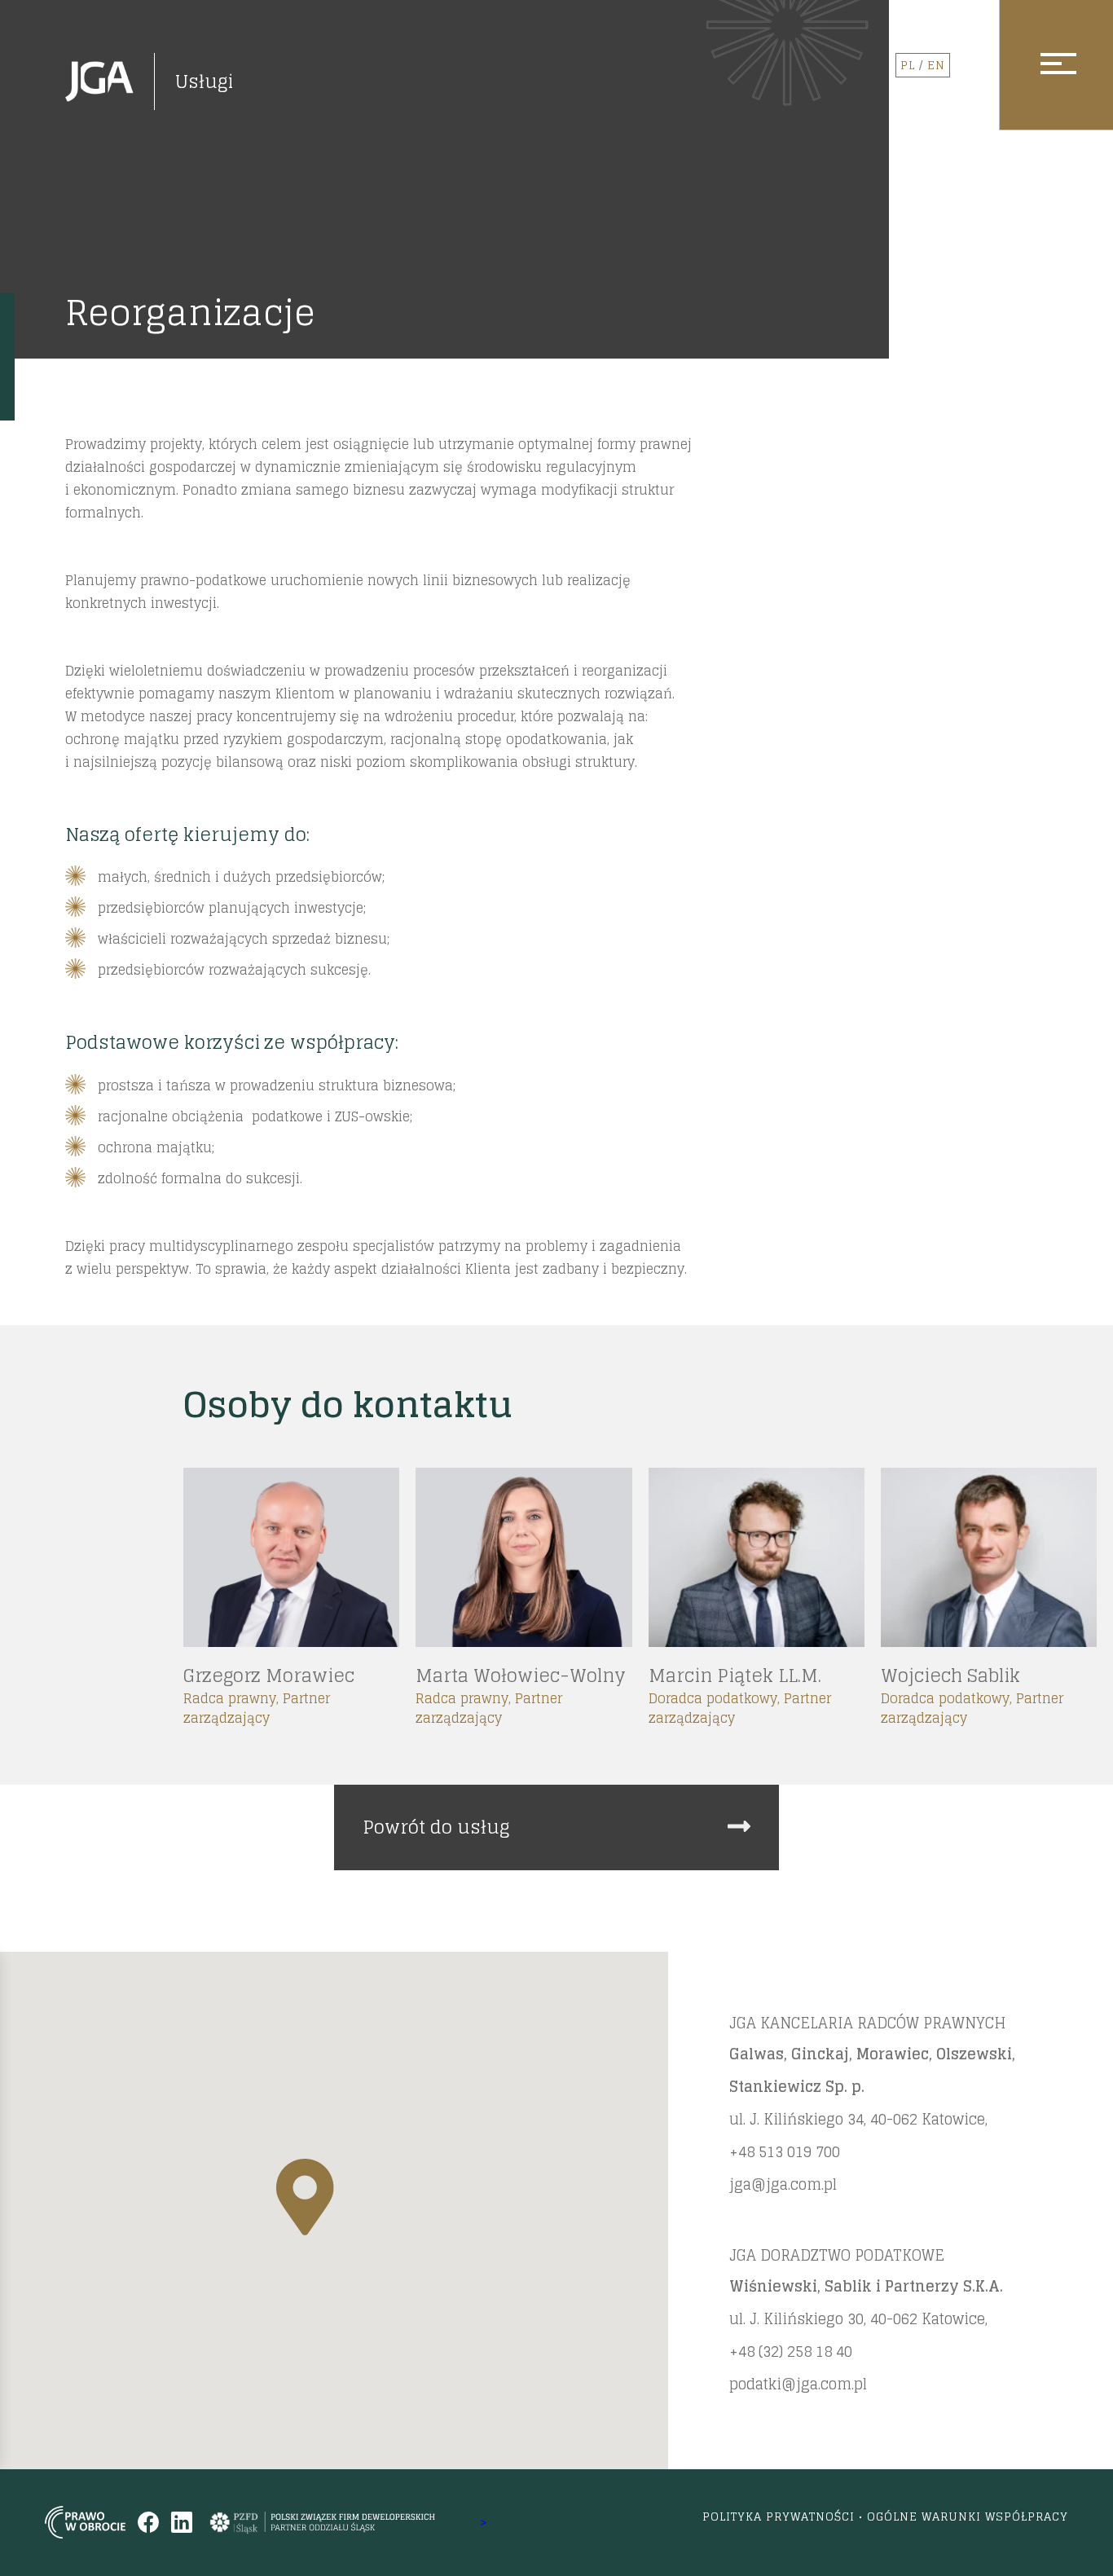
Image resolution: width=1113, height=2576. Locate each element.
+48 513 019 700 (785, 2151)
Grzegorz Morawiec (269, 1676)
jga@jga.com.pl (783, 2184)
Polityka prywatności (779, 2516)
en (936, 65)
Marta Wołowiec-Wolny (521, 1676)
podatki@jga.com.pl (798, 2384)
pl (908, 65)
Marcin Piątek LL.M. (734, 1676)
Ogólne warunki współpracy (968, 2516)
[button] (305, 2197)
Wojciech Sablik (950, 1676)
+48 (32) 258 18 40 (791, 2351)
